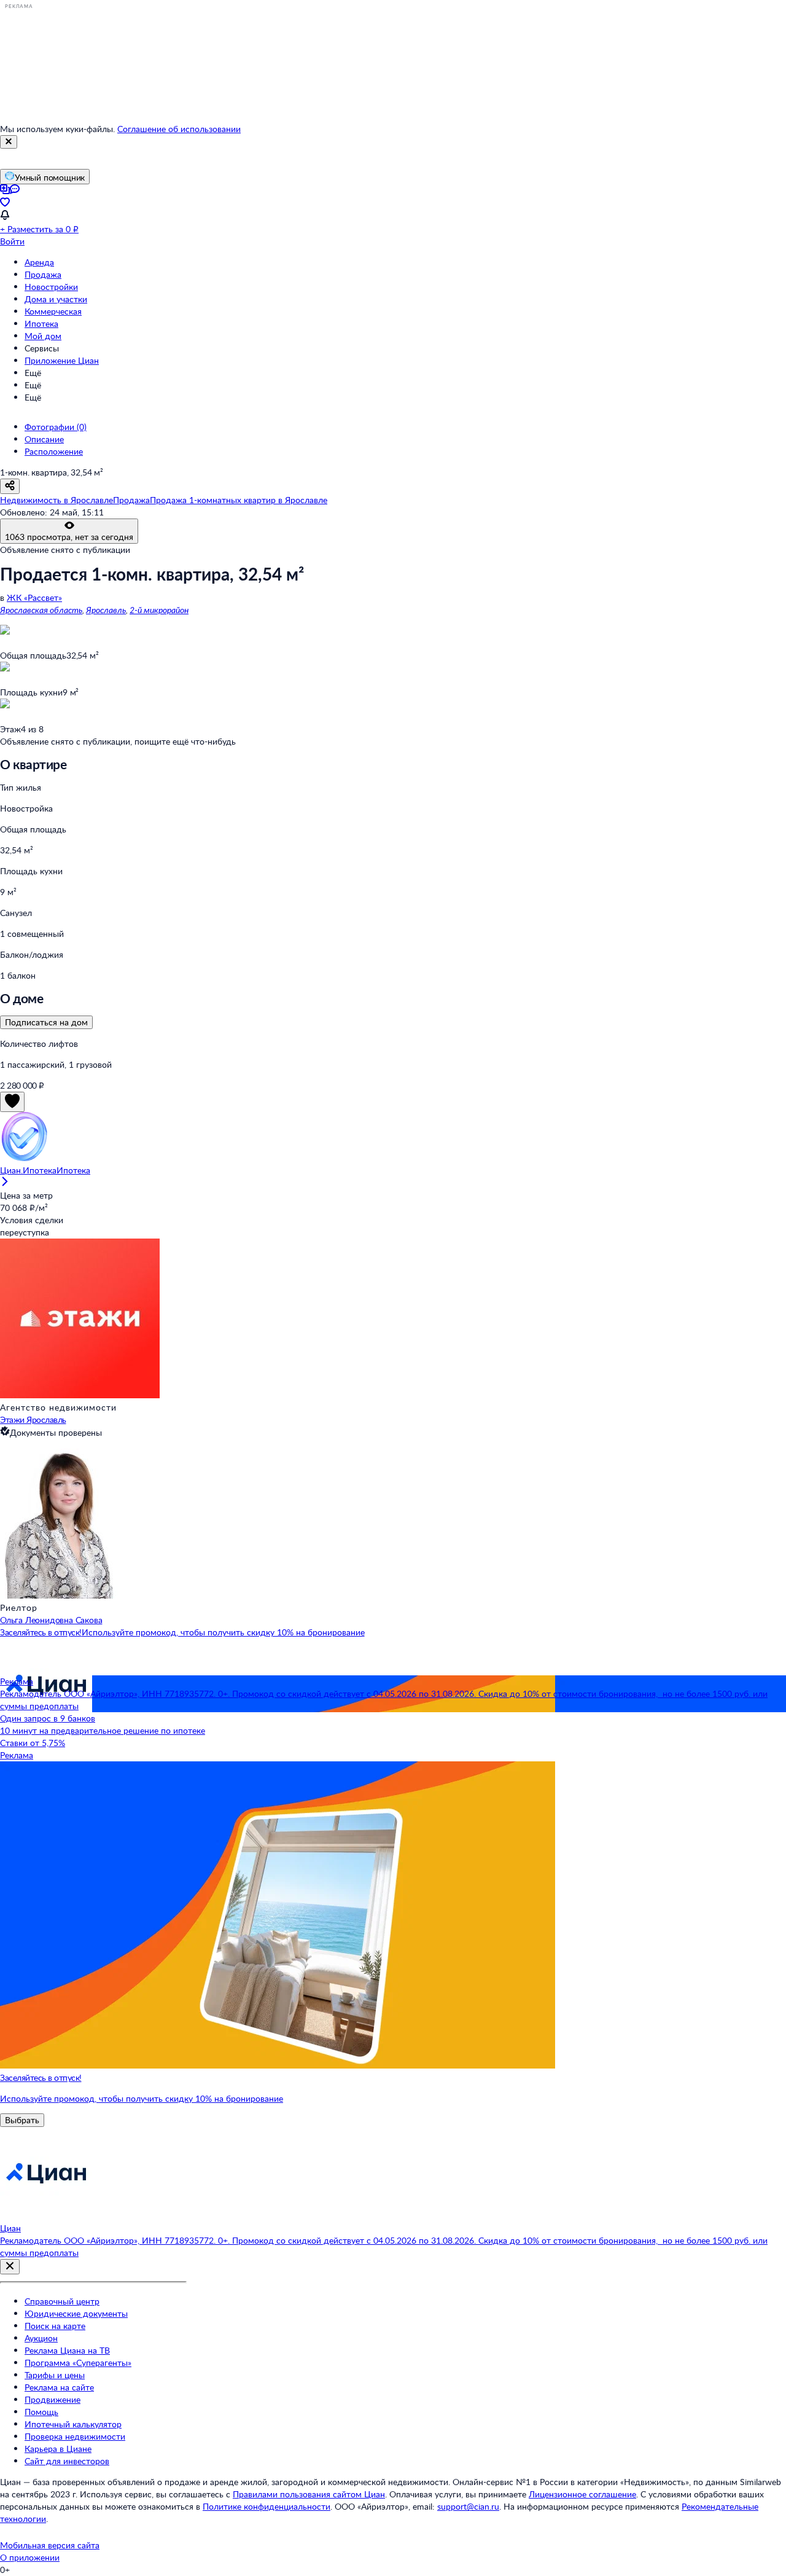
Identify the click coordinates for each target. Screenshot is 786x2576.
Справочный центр (62, 2301)
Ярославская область (41, 610)
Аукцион (41, 2338)
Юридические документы (76, 2313)
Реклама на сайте (59, 2387)
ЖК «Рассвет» (34, 597)
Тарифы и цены (55, 2375)
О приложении (30, 2557)
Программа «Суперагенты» (78, 2363)
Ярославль (106, 610)
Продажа (43, 274)
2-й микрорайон (159, 610)
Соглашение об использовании (179, 129)
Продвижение (53, 2399)
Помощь (41, 2412)
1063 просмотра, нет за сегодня (69, 537)
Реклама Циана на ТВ (67, 2350)
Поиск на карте (55, 2326)
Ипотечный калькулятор (73, 2424)
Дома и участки (56, 299)
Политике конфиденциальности (267, 2506)
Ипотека (41, 323)
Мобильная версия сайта (50, 2545)
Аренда (39, 262)
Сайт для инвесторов (67, 2461)
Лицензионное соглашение (582, 2494)
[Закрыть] (9, 142)
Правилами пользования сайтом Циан (309, 2494)
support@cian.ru (468, 2506)
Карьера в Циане (58, 2449)
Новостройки (51, 287)
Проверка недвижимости (75, 2436)
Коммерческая (53, 311)
